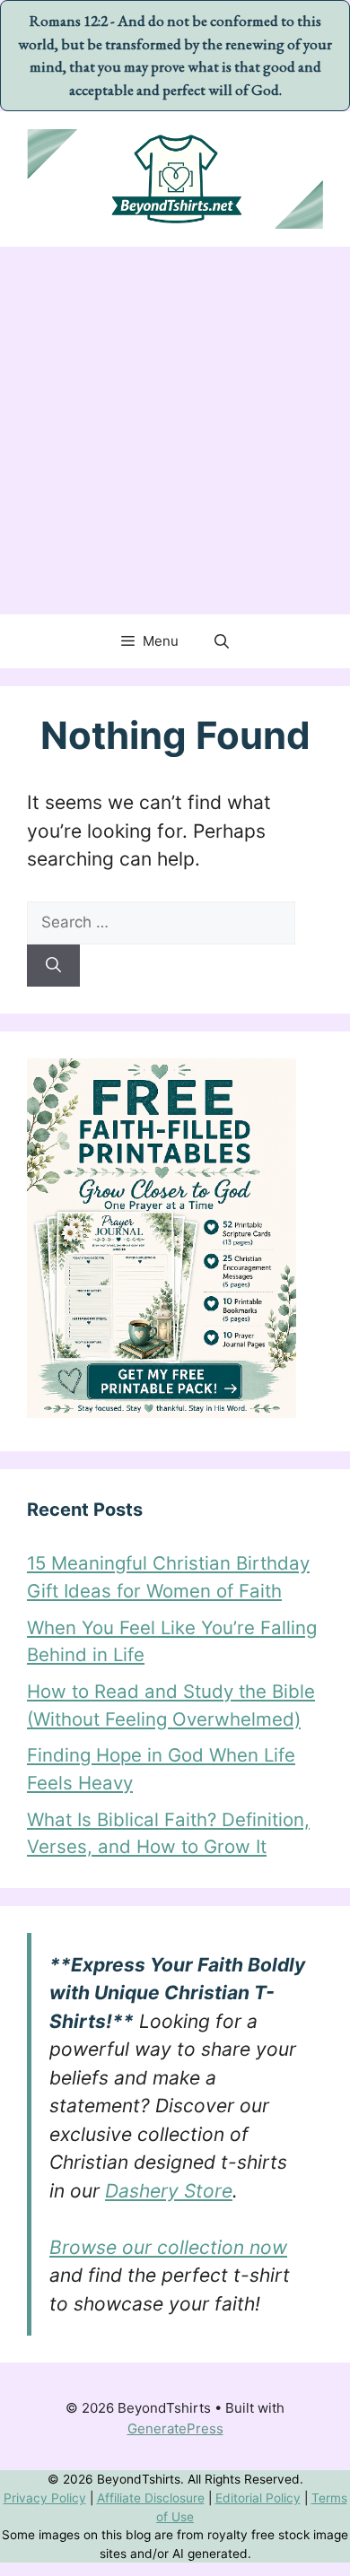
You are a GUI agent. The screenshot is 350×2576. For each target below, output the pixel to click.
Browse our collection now (168, 2247)
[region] (175, 2478)
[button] (222, 641)
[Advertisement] (175, 431)
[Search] (53, 966)
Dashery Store (169, 2191)
